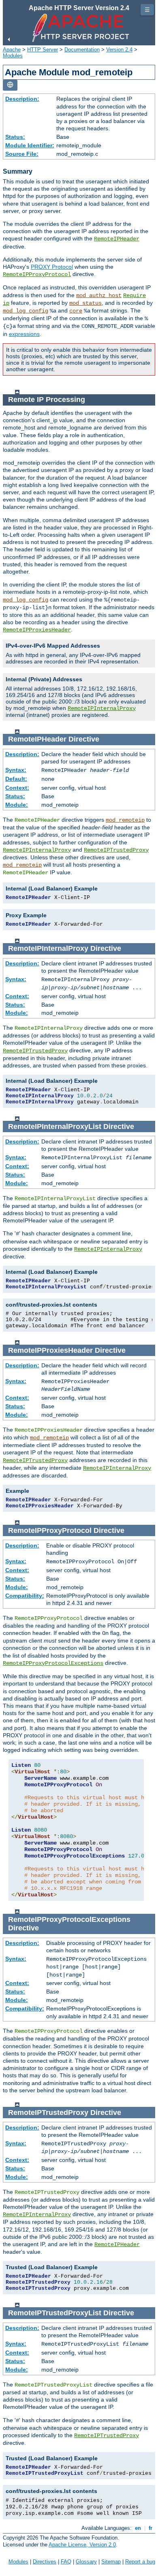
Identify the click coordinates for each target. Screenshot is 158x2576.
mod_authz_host (99, 295)
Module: (17, 805)
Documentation (82, 50)
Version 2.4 (119, 50)
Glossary (86, 2562)
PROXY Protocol (52, 267)
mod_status (85, 303)
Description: (22, 99)
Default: (16, 779)
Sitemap (111, 2562)
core (76, 311)
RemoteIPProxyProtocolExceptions (53, 1663)
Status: (15, 137)
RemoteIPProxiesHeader (37, 630)
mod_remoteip (125, 820)
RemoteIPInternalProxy (102, 708)
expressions (24, 334)
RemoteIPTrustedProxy (116, 850)
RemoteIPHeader (117, 239)
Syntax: (16, 770)
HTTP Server (43, 50)
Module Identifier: (30, 145)
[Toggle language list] (10, 85)
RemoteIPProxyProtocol (37, 274)
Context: (17, 788)
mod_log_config (26, 311)
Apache (12, 50)
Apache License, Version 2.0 (82, 2545)
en (138, 2528)
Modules (13, 56)
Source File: (22, 154)
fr (151, 2528)
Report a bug (140, 2562)
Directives (45, 2562)
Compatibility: (25, 1596)
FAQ (66, 2562)
